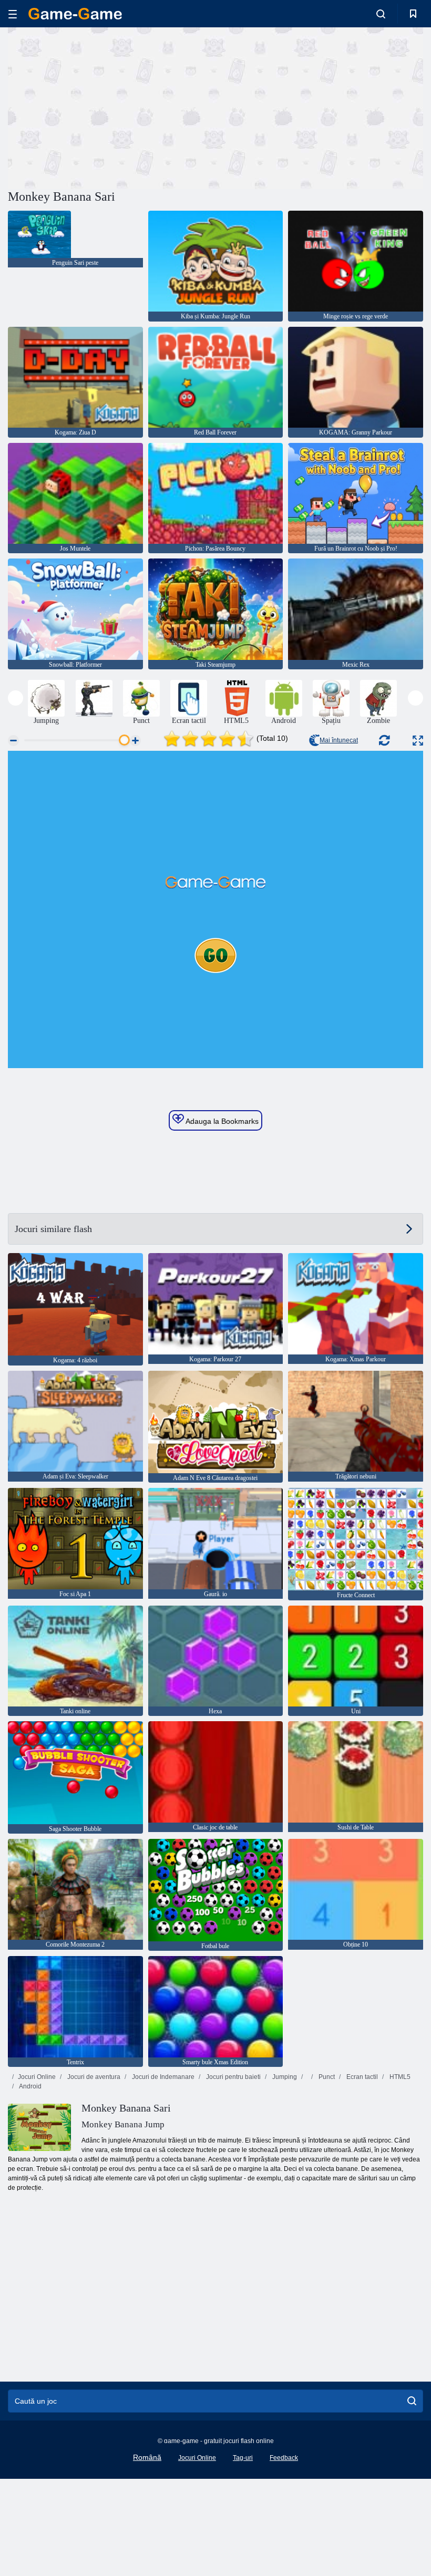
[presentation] (16, 698)
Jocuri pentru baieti (233, 2077)
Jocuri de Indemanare (162, 2077)
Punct (326, 2077)
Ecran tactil (361, 2077)
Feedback (284, 2458)
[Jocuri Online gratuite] (75, 14)
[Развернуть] (418, 741)
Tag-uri (243, 2458)
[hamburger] (13, 14)
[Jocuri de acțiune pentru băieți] (94, 698)
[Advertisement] (112, 107)
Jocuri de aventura (93, 2077)
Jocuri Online (37, 2077)
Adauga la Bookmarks (221, 1121)
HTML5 (399, 2077)
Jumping (284, 2077)
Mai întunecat (339, 740)
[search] (412, 2401)
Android (30, 2086)
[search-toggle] (381, 14)
